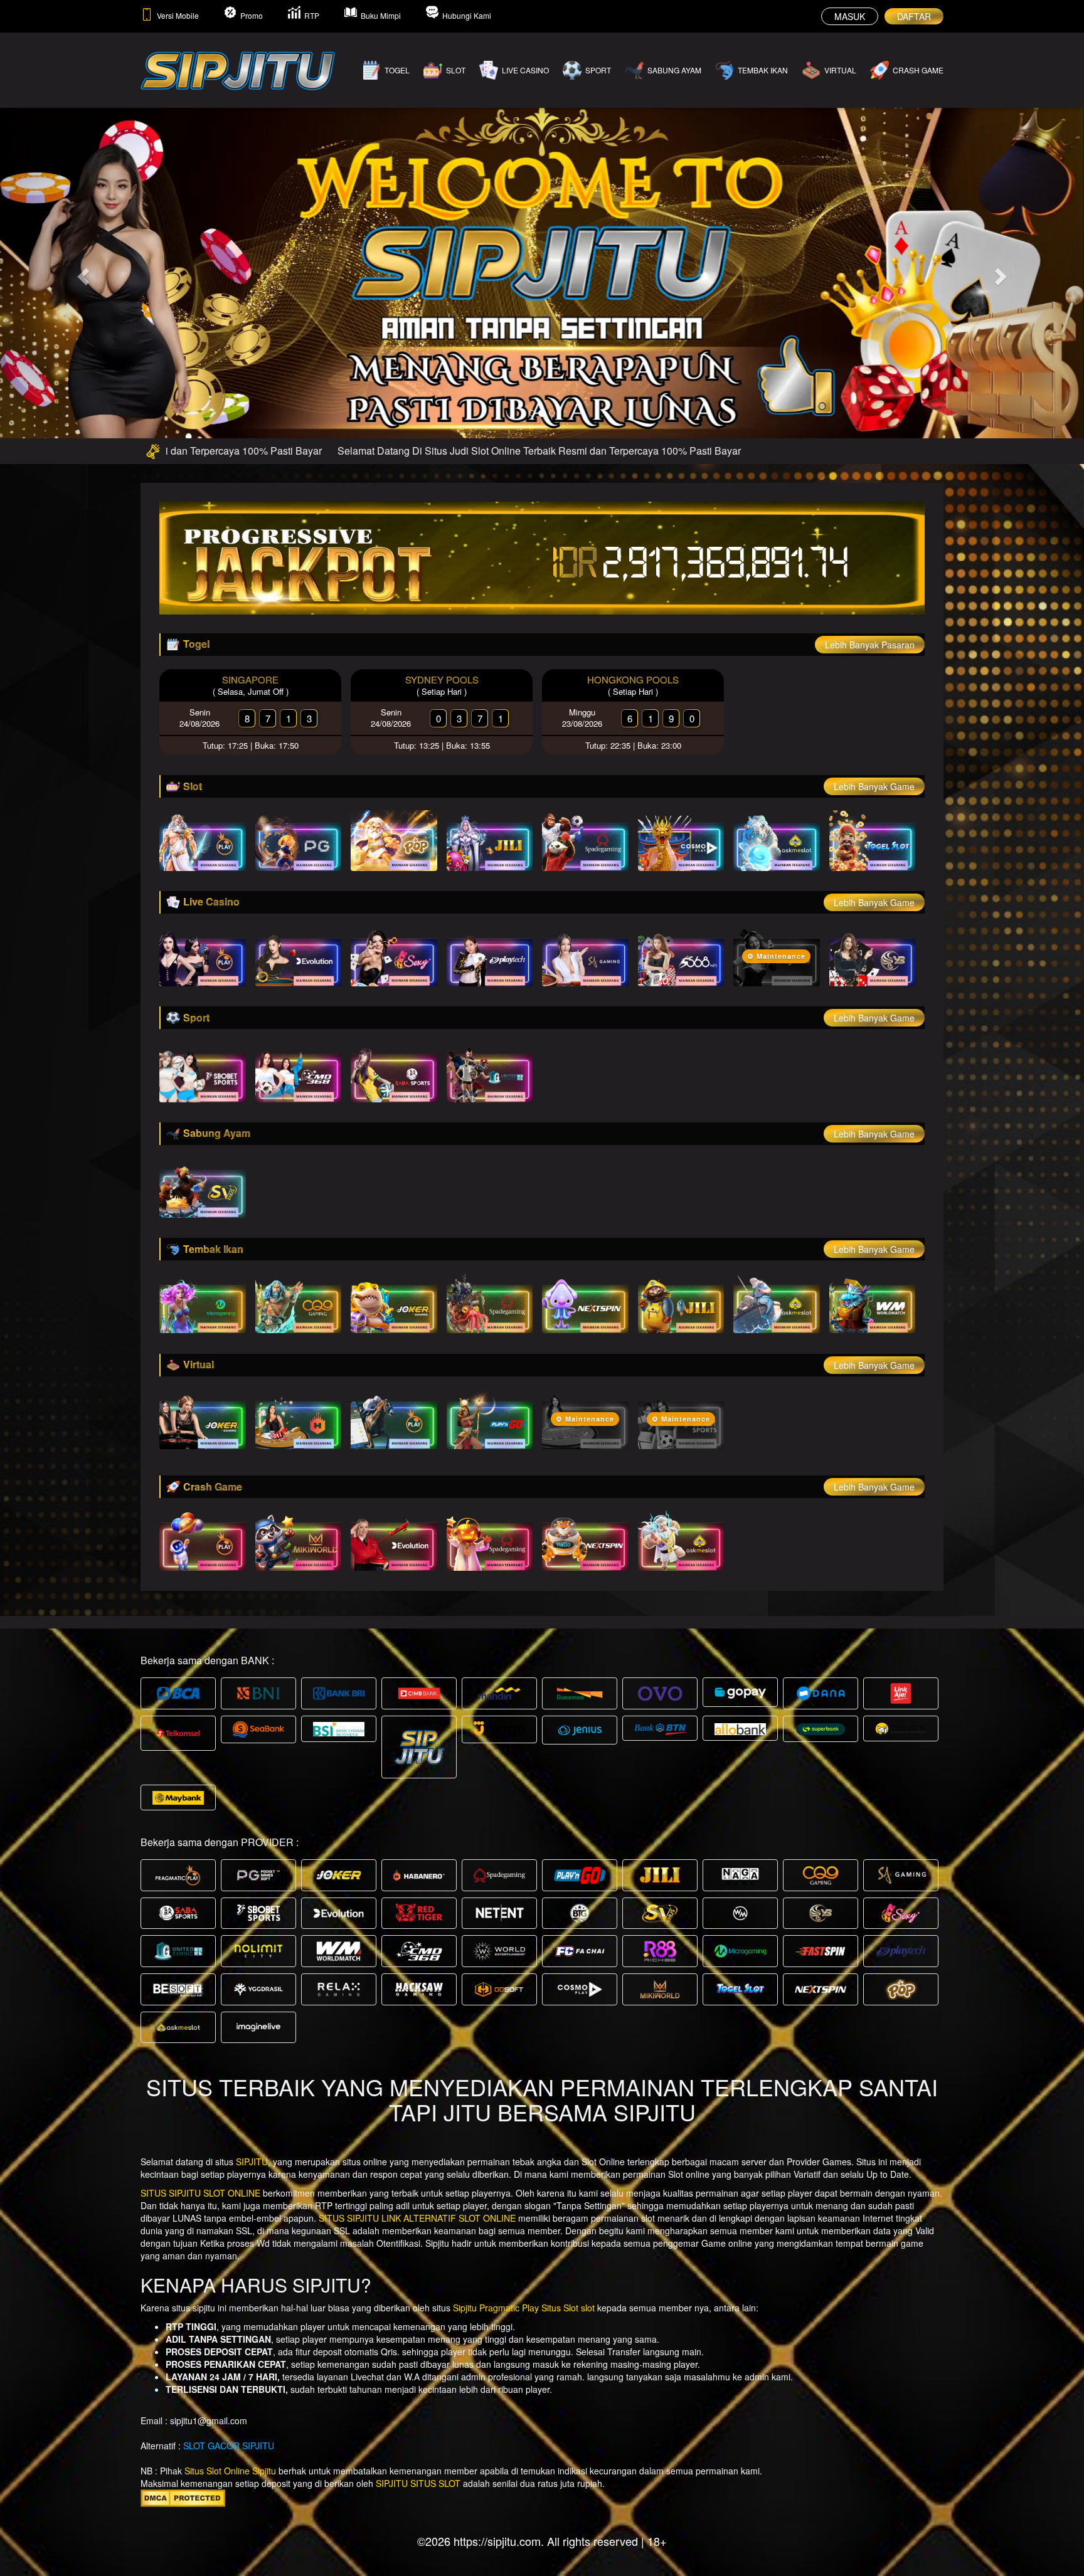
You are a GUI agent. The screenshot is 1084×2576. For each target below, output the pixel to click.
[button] (81, 272)
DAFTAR (914, 16)
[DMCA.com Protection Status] (183, 2497)
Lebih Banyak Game (874, 786)
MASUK (850, 16)
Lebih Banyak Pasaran (870, 645)
